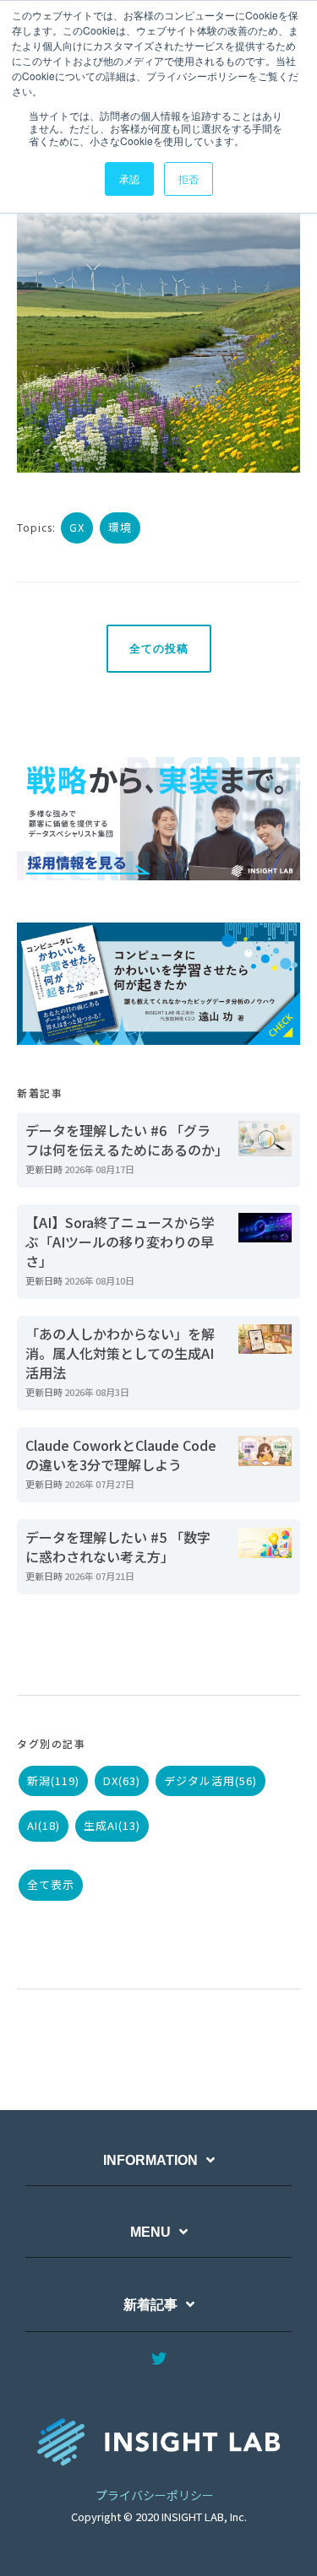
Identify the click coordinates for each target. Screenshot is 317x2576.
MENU (150, 2232)
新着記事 (150, 2305)
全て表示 (51, 1884)
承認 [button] (129, 179)
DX (122, 1780)
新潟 (53, 1780)
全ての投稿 (159, 649)
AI (44, 1825)
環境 (120, 527)
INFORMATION (150, 2160)
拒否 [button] (189, 179)
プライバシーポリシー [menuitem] (155, 2495)
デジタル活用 (210, 1780)
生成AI (112, 1825)
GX (77, 527)
